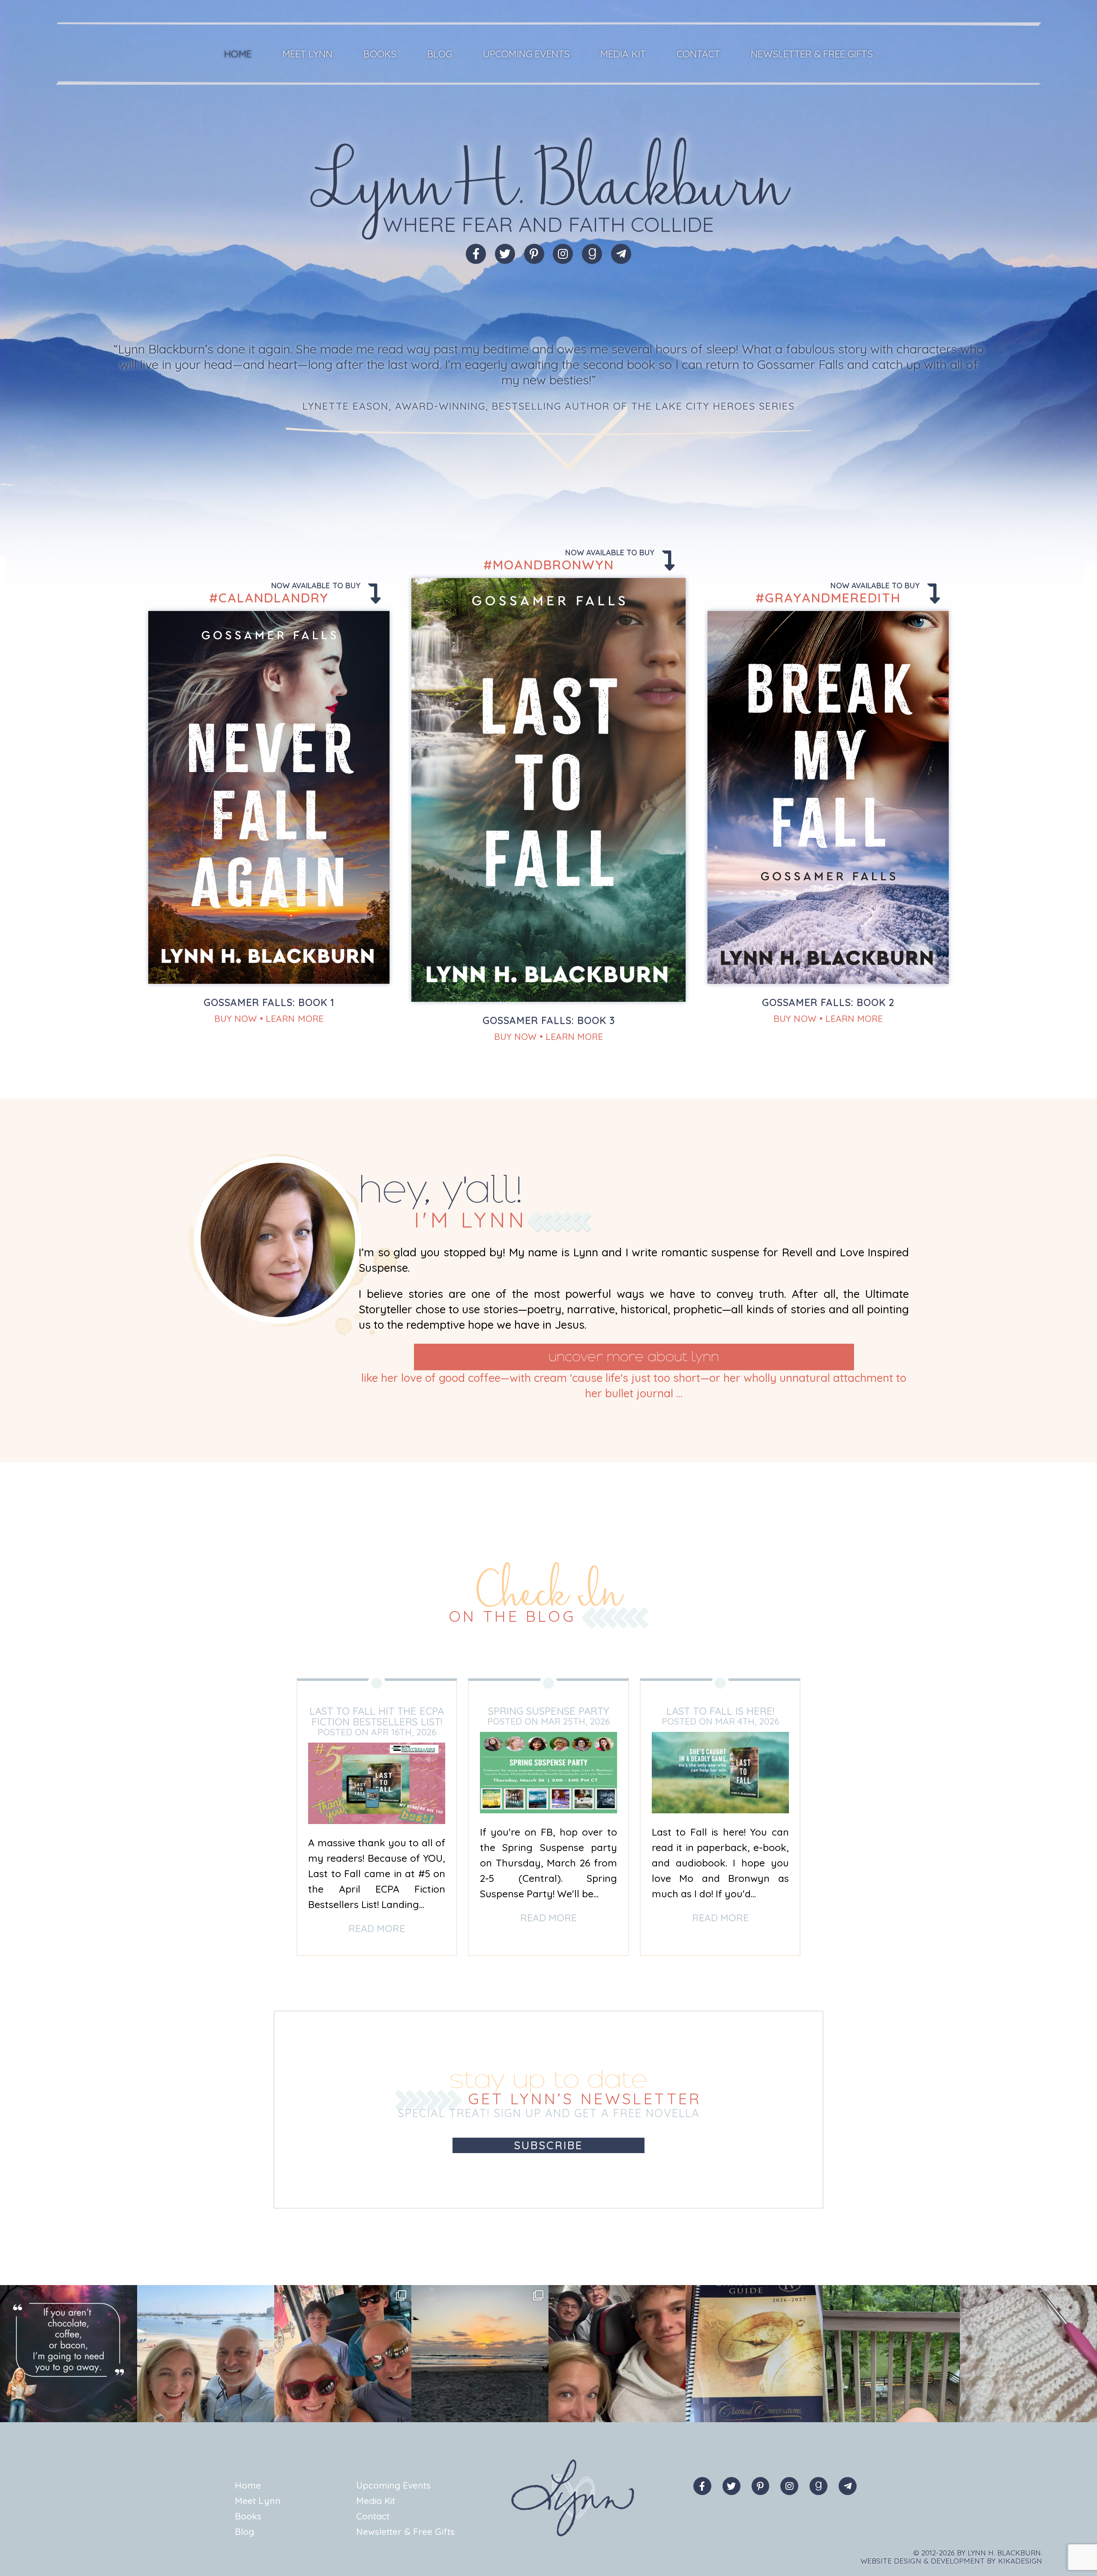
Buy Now (235, 1018)
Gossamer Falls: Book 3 (549, 1020)
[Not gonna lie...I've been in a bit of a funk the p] (69, 2354)
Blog (440, 54)
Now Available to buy (317, 586)
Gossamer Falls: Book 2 (828, 1002)
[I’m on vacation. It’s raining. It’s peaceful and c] (1028, 2354)
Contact (698, 54)
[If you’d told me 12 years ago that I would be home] (754, 2354)
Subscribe (548, 2145)
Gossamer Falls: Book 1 (269, 1002)
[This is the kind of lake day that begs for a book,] (891, 2354)
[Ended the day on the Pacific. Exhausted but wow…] (480, 2354)
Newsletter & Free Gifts (812, 54)
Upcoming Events (526, 54)
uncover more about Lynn (634, 1357)
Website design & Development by (951, 2561)
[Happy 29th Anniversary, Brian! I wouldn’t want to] (206, 2354)
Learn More (295, 1018)
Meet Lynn (307, 54)
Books (380, 54)
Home (238, 54)
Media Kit (623, 54)
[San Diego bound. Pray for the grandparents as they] (617, 2354)
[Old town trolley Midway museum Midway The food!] (343, 2354)
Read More (377, 1928)
